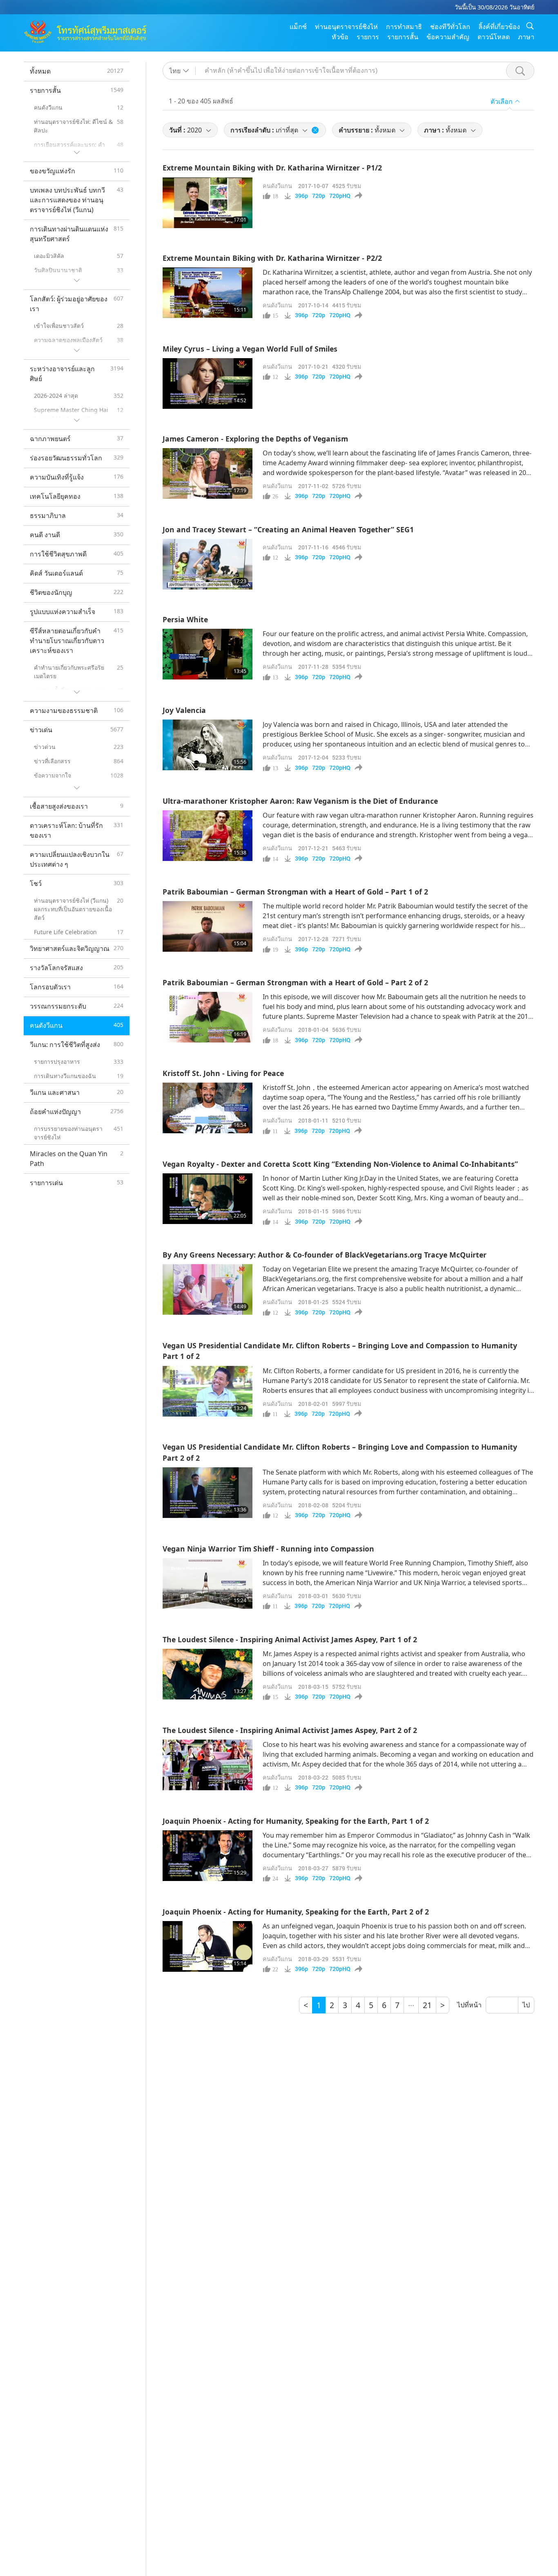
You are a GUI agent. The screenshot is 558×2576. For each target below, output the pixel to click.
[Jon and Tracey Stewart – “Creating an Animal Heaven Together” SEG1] (208, 564)
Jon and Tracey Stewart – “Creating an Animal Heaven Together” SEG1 (288, 529)
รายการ (368, 37)
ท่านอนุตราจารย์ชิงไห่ (346, 27)
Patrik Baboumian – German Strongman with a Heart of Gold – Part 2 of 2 (295, 982)
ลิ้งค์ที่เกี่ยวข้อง (499, 27)
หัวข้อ (340, 37)
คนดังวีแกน (277, 186)
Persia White (185, 619)
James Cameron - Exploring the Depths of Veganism (255, 439)
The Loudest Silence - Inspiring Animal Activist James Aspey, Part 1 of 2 (290, 1639)
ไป (526, 2005)
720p (319, 196)
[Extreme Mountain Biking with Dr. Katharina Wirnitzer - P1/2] (208, 203)
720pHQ (340, 196)
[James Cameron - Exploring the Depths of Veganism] (208, 473)
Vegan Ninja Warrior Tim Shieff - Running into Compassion (268, 1549)
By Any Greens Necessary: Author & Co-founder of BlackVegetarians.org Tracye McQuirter (325, 1255)
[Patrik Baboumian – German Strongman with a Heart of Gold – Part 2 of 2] (208, 1017)
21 (427, 2005)
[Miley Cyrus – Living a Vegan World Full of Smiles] (208, 383)
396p (301, 196)
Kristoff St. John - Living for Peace (223, 1073)
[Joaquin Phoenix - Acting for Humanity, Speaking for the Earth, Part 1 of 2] (208, 1856)
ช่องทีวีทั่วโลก (450, 27)
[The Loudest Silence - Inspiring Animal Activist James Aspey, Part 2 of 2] (208, 1765)
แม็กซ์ (298, 27)
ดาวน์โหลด (494, 37)
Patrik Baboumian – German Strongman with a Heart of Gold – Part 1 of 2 (295, 892)
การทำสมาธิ (404, 27)
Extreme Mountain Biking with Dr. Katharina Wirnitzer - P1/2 (272, 168)
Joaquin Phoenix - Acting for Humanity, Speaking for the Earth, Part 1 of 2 (296, 1821)
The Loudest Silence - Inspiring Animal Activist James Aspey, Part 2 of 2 (290, 1730)
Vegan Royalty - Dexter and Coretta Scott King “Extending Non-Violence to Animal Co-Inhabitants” (340, 1164)
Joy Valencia (184, 710)
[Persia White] (208, 654)
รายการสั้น (403, 37)
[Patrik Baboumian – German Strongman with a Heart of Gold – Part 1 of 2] (208, 926)
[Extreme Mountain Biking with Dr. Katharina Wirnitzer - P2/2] (208, 293)
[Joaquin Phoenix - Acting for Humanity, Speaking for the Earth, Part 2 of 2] (208, 1946)
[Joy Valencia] (208, 745)
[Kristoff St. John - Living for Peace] (208, 1108)
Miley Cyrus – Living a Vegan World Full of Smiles (250, 349)
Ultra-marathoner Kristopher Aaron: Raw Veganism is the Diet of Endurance (300, 801)
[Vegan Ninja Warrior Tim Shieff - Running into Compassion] (208, 1583)
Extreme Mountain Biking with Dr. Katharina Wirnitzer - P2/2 (272, 258)
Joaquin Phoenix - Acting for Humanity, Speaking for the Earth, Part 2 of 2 (296, 1912)
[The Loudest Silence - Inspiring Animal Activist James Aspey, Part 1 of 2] (208, 1674)
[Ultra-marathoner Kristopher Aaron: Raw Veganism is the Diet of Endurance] (208, 836)
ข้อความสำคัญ (448, 37)
